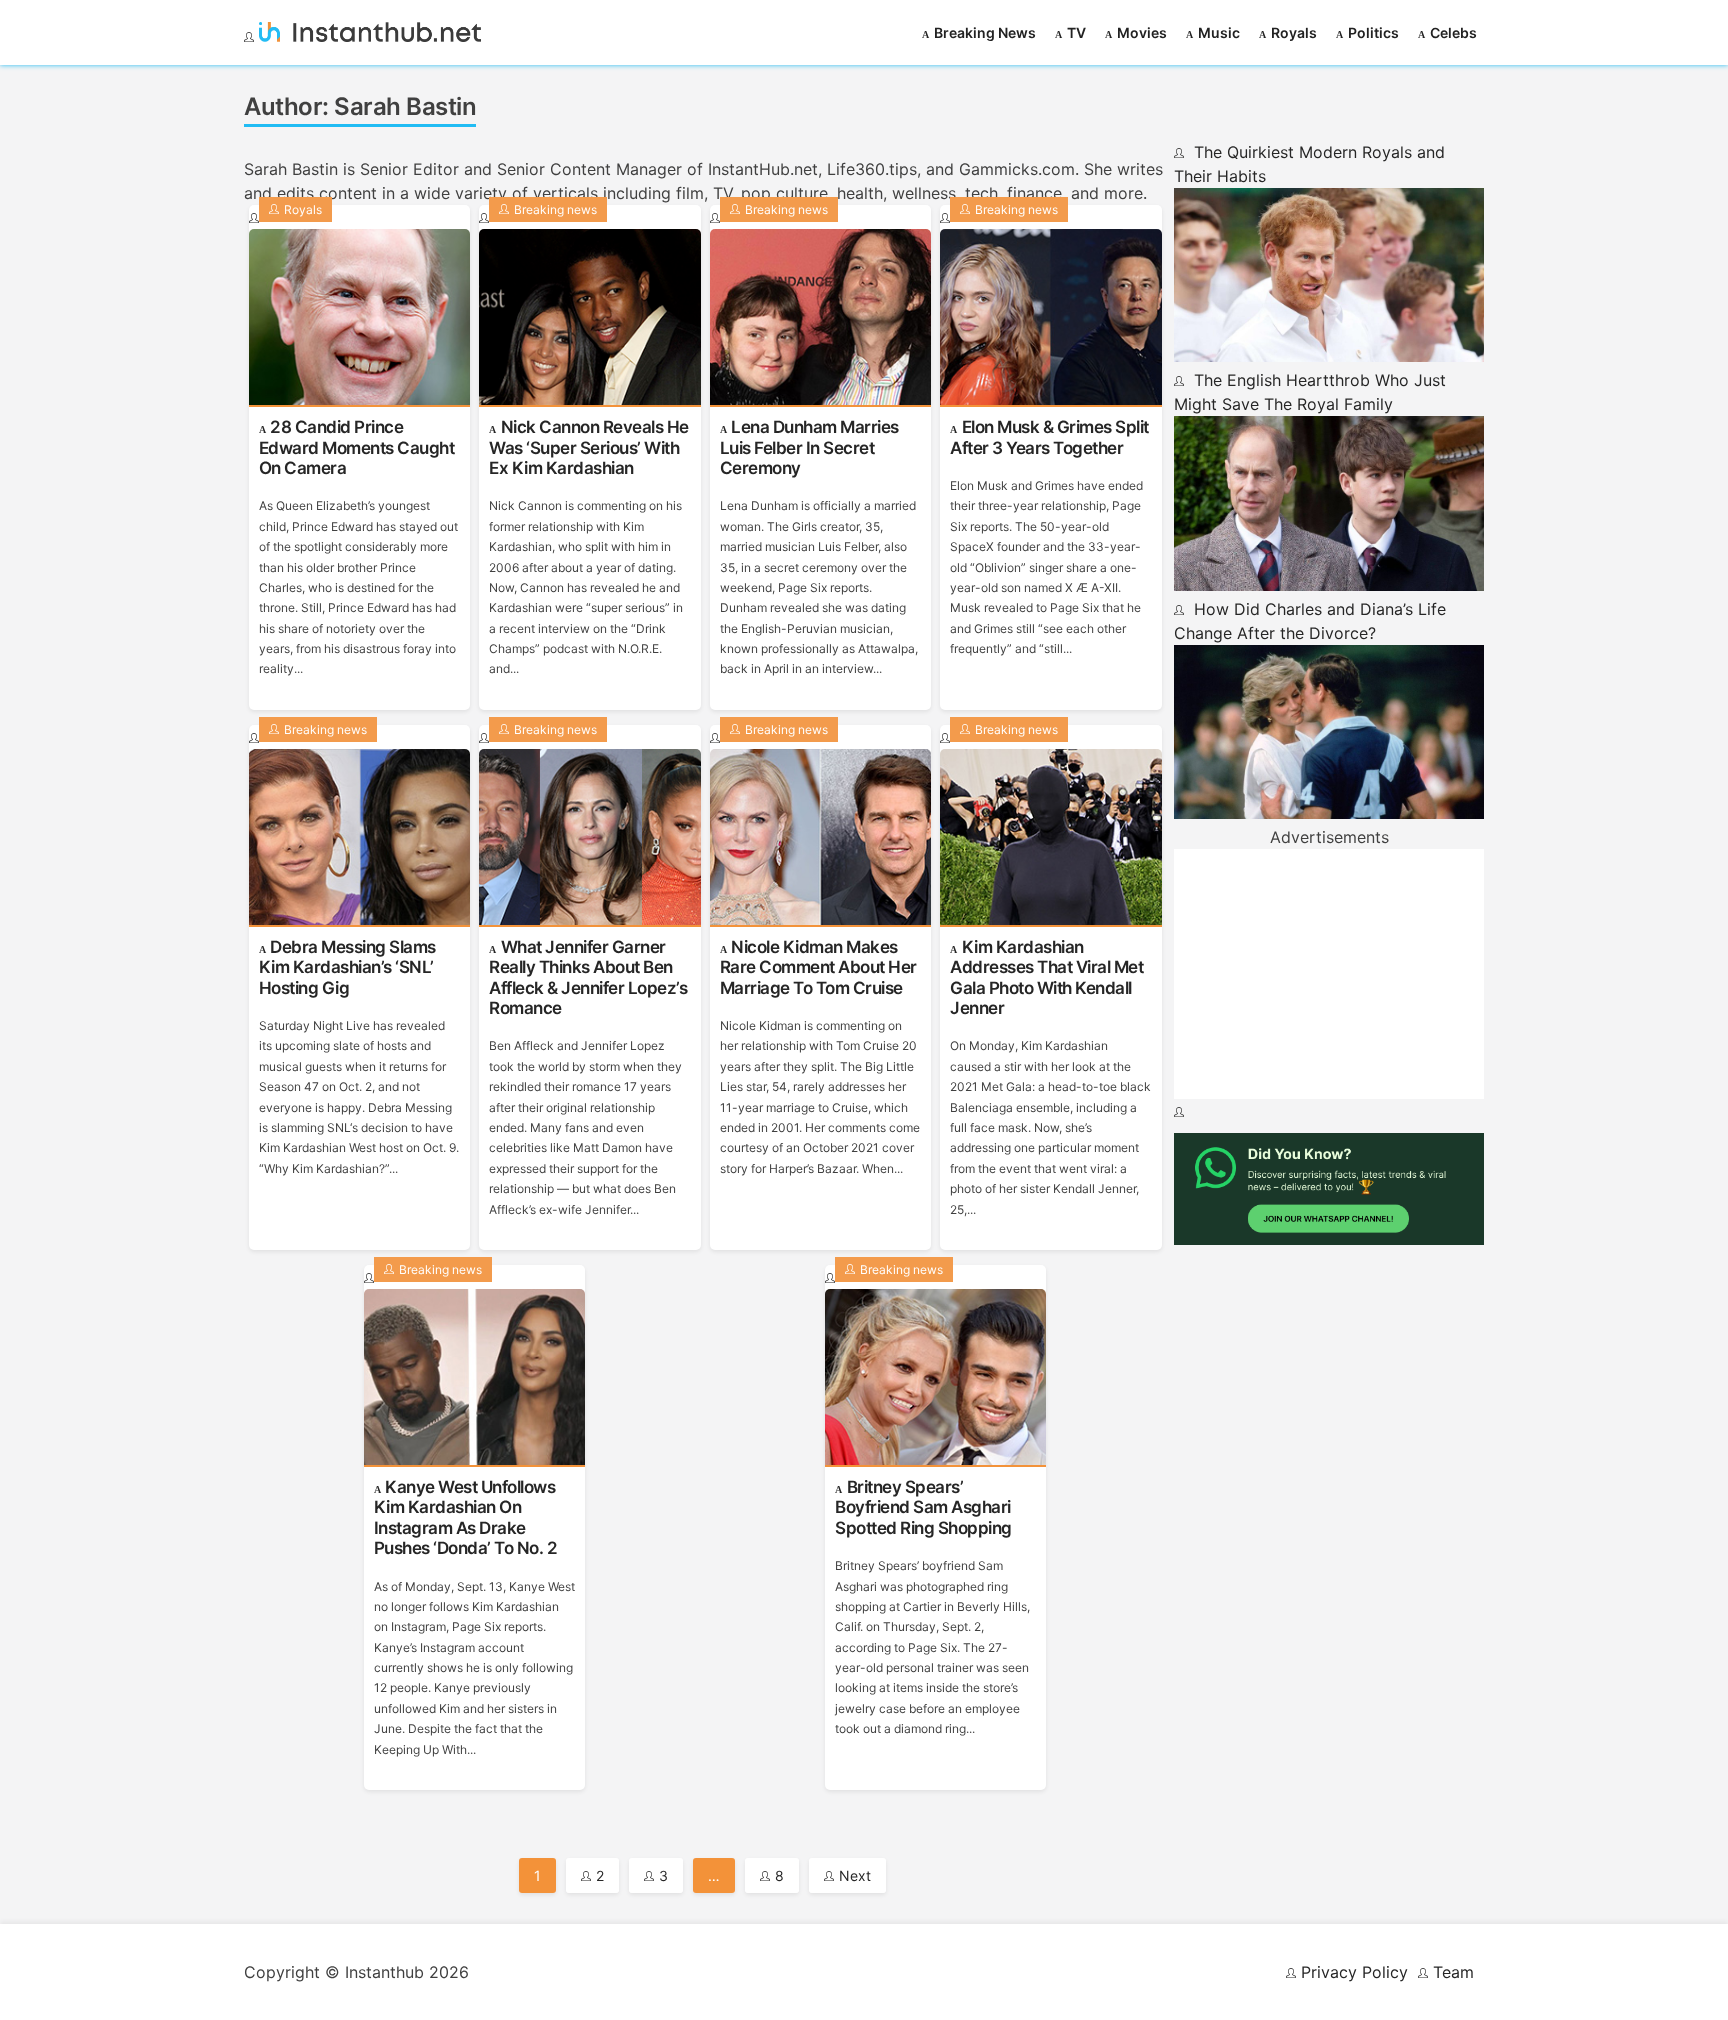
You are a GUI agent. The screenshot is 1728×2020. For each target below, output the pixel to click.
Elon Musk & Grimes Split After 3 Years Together (1049, 437)
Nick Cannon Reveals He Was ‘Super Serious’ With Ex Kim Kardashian (589, 447)
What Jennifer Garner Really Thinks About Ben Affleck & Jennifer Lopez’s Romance (588, 977)
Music (1219, 32)
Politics (1373, 32)
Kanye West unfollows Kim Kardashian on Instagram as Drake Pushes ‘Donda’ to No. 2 (466, 1517)
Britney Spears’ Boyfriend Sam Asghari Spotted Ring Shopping (923, 1507)
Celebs (1453, 32)
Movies (1142, 32)
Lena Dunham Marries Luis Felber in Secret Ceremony (809, 447)
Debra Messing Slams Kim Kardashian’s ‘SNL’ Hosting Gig (347, 967)
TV (1076, 32)
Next (855, 1875)
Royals (1294, 32)
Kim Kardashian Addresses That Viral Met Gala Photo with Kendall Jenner (1046, 977)
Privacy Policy (1354, 1972)
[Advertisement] (1329, 974)
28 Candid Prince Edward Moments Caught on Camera (357, 447)
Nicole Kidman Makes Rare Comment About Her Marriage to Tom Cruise (818, 967)
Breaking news (985, 32)
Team (1453, 1972)
